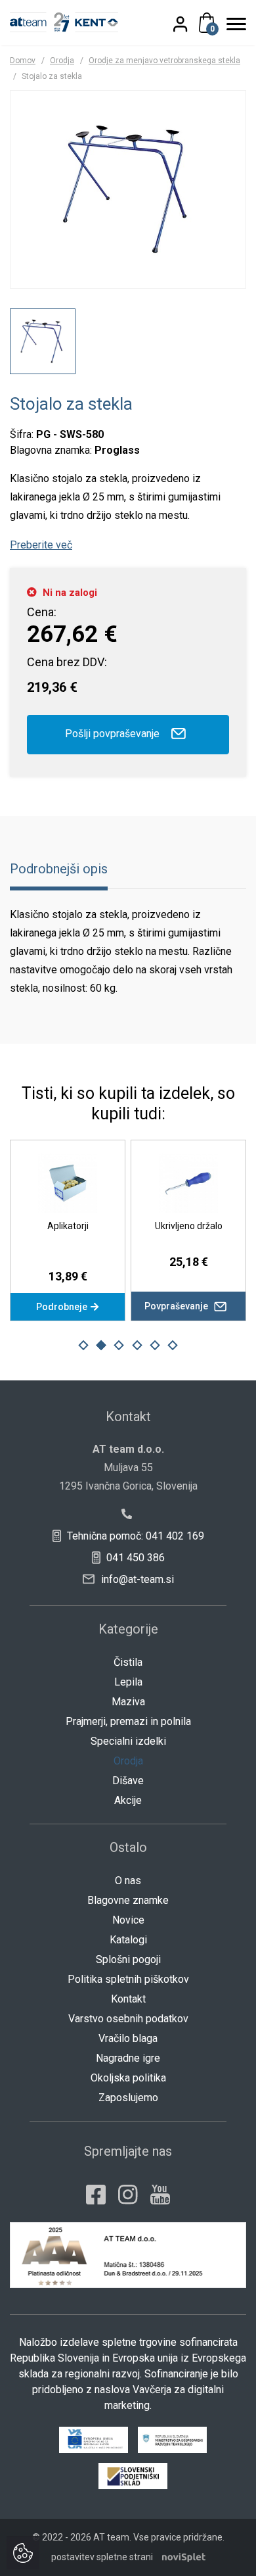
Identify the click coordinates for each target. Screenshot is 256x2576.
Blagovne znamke (128, 1900)
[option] (43, 341)
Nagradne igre (128, 2058)
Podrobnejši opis (59, 869)
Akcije (128, 1800)
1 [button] (83, 1346)
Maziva (128, 1702)
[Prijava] (188, 24)
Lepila (128, 1682)
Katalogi (128, 1940)
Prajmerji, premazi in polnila (128, 1721)
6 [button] (173, 1346)
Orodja (62, 61)
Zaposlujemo (128, 2098)
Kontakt (128, 1999)
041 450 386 (134, 1558)
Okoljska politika (128, 2078)
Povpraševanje (177, 1306)
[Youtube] (160, 2195)
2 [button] (101, 1346)
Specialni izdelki (128, 1741)
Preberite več (41, 545)
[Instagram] (128, 2195)
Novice (128, 1920)
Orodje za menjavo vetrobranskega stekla (164, 61)
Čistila (128, 1662)
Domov (23, 61)
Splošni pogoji (128, 1959)
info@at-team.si (136, 1579)
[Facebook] (96, 2195)
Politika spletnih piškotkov (128, 1979)
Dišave (128, 1781)
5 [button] (155, 1346)
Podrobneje (63, 1307)
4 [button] (137, 1346)
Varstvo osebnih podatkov (128, 2019)
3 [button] (119, 1346)
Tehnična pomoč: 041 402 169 (134, 1536)
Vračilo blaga (128, 2038)
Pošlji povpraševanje (114, 734)
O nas (128, 1881)
